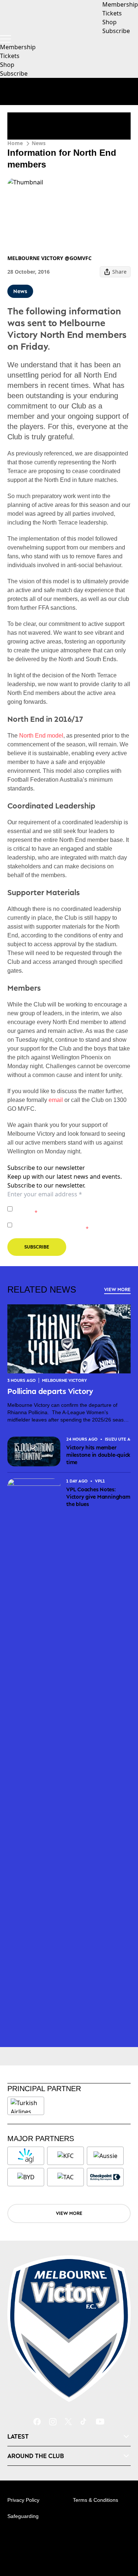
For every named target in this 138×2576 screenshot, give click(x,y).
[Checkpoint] (105, 2177)
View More (117, 1289)
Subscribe (14, 73)
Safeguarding (23, 2516)
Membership (18, 47)
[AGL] (26, 2156)
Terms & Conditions (95, 2500)
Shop (7, 65)
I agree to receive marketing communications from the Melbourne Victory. (71, 1225)
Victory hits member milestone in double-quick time (98, 1455)
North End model (41, 736)
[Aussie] (105, 2156)
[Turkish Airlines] (26, 2106)
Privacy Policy (67, 1205)
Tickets (10, 56)
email (56, 1100)
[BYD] (26, 2177)
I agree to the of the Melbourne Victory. (72, 1209)
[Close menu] (122, 2536)
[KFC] (66, 2156)
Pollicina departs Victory (51, 1391)
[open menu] (6, 39)
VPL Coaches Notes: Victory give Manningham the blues (98, 1497)
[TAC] (66, 2177)
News (39, 143)
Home (15, 143)
